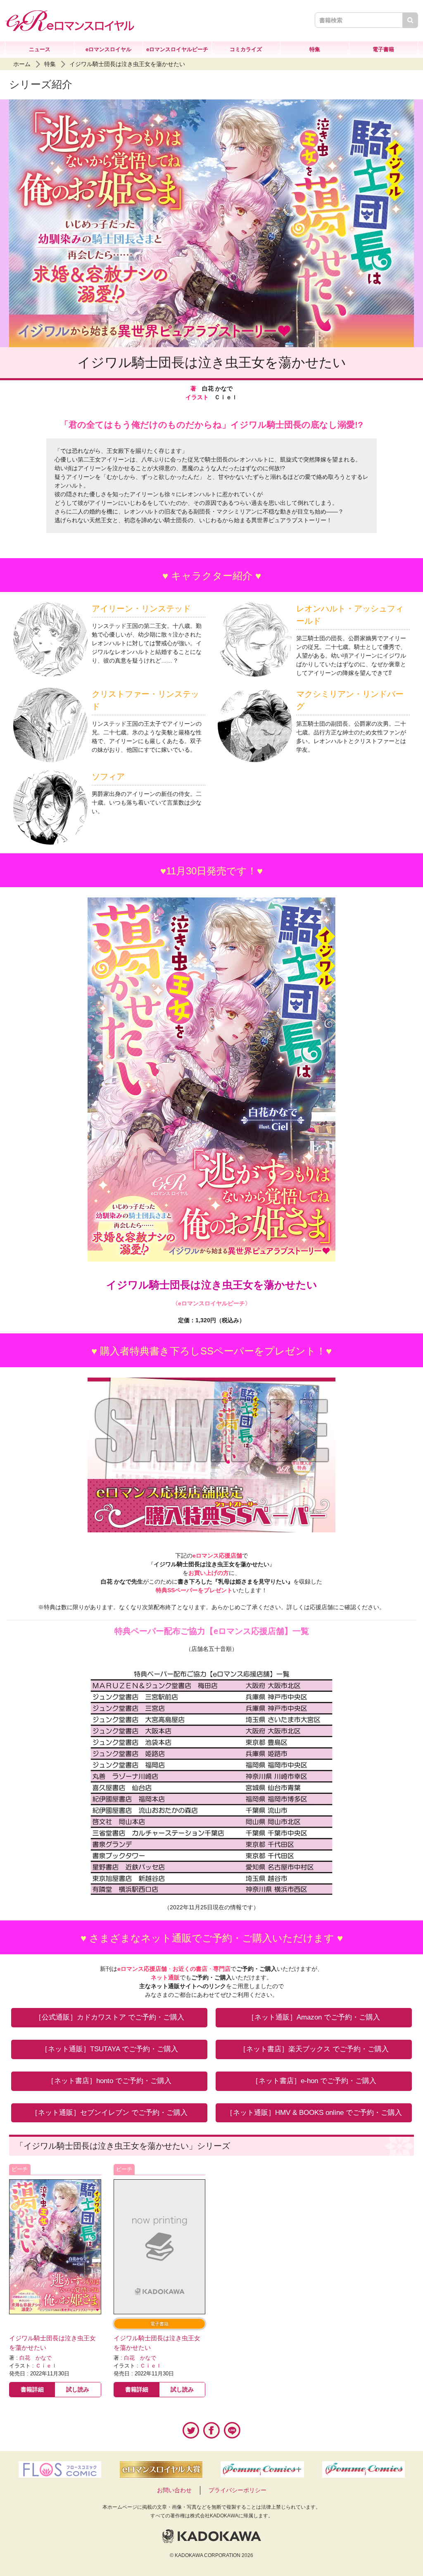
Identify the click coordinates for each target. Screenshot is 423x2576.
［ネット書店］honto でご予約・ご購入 (109, 2081)
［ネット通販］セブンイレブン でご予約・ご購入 (109, 2113)
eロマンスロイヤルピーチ (177, 49)
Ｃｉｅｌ (46, 2366)
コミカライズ (246, 49)
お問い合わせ (174, 2490)
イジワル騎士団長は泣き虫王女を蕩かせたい (127, 64)
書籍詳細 (32, 2389)
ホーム (22, 64)
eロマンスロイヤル (108, 49)
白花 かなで (36, 2358)
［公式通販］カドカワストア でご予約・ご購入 (109, 2017)
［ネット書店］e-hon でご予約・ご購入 (314, 2081)
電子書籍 (383, 49)
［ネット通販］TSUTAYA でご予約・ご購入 (109, 2049)
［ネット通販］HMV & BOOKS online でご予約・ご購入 (314, 2113)
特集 (315, 49)
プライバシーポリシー (238, 2490)
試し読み (78, 2389)
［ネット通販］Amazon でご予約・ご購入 (314, 2017)
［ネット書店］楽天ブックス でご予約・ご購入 (314, 2049)
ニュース (40, 49)
